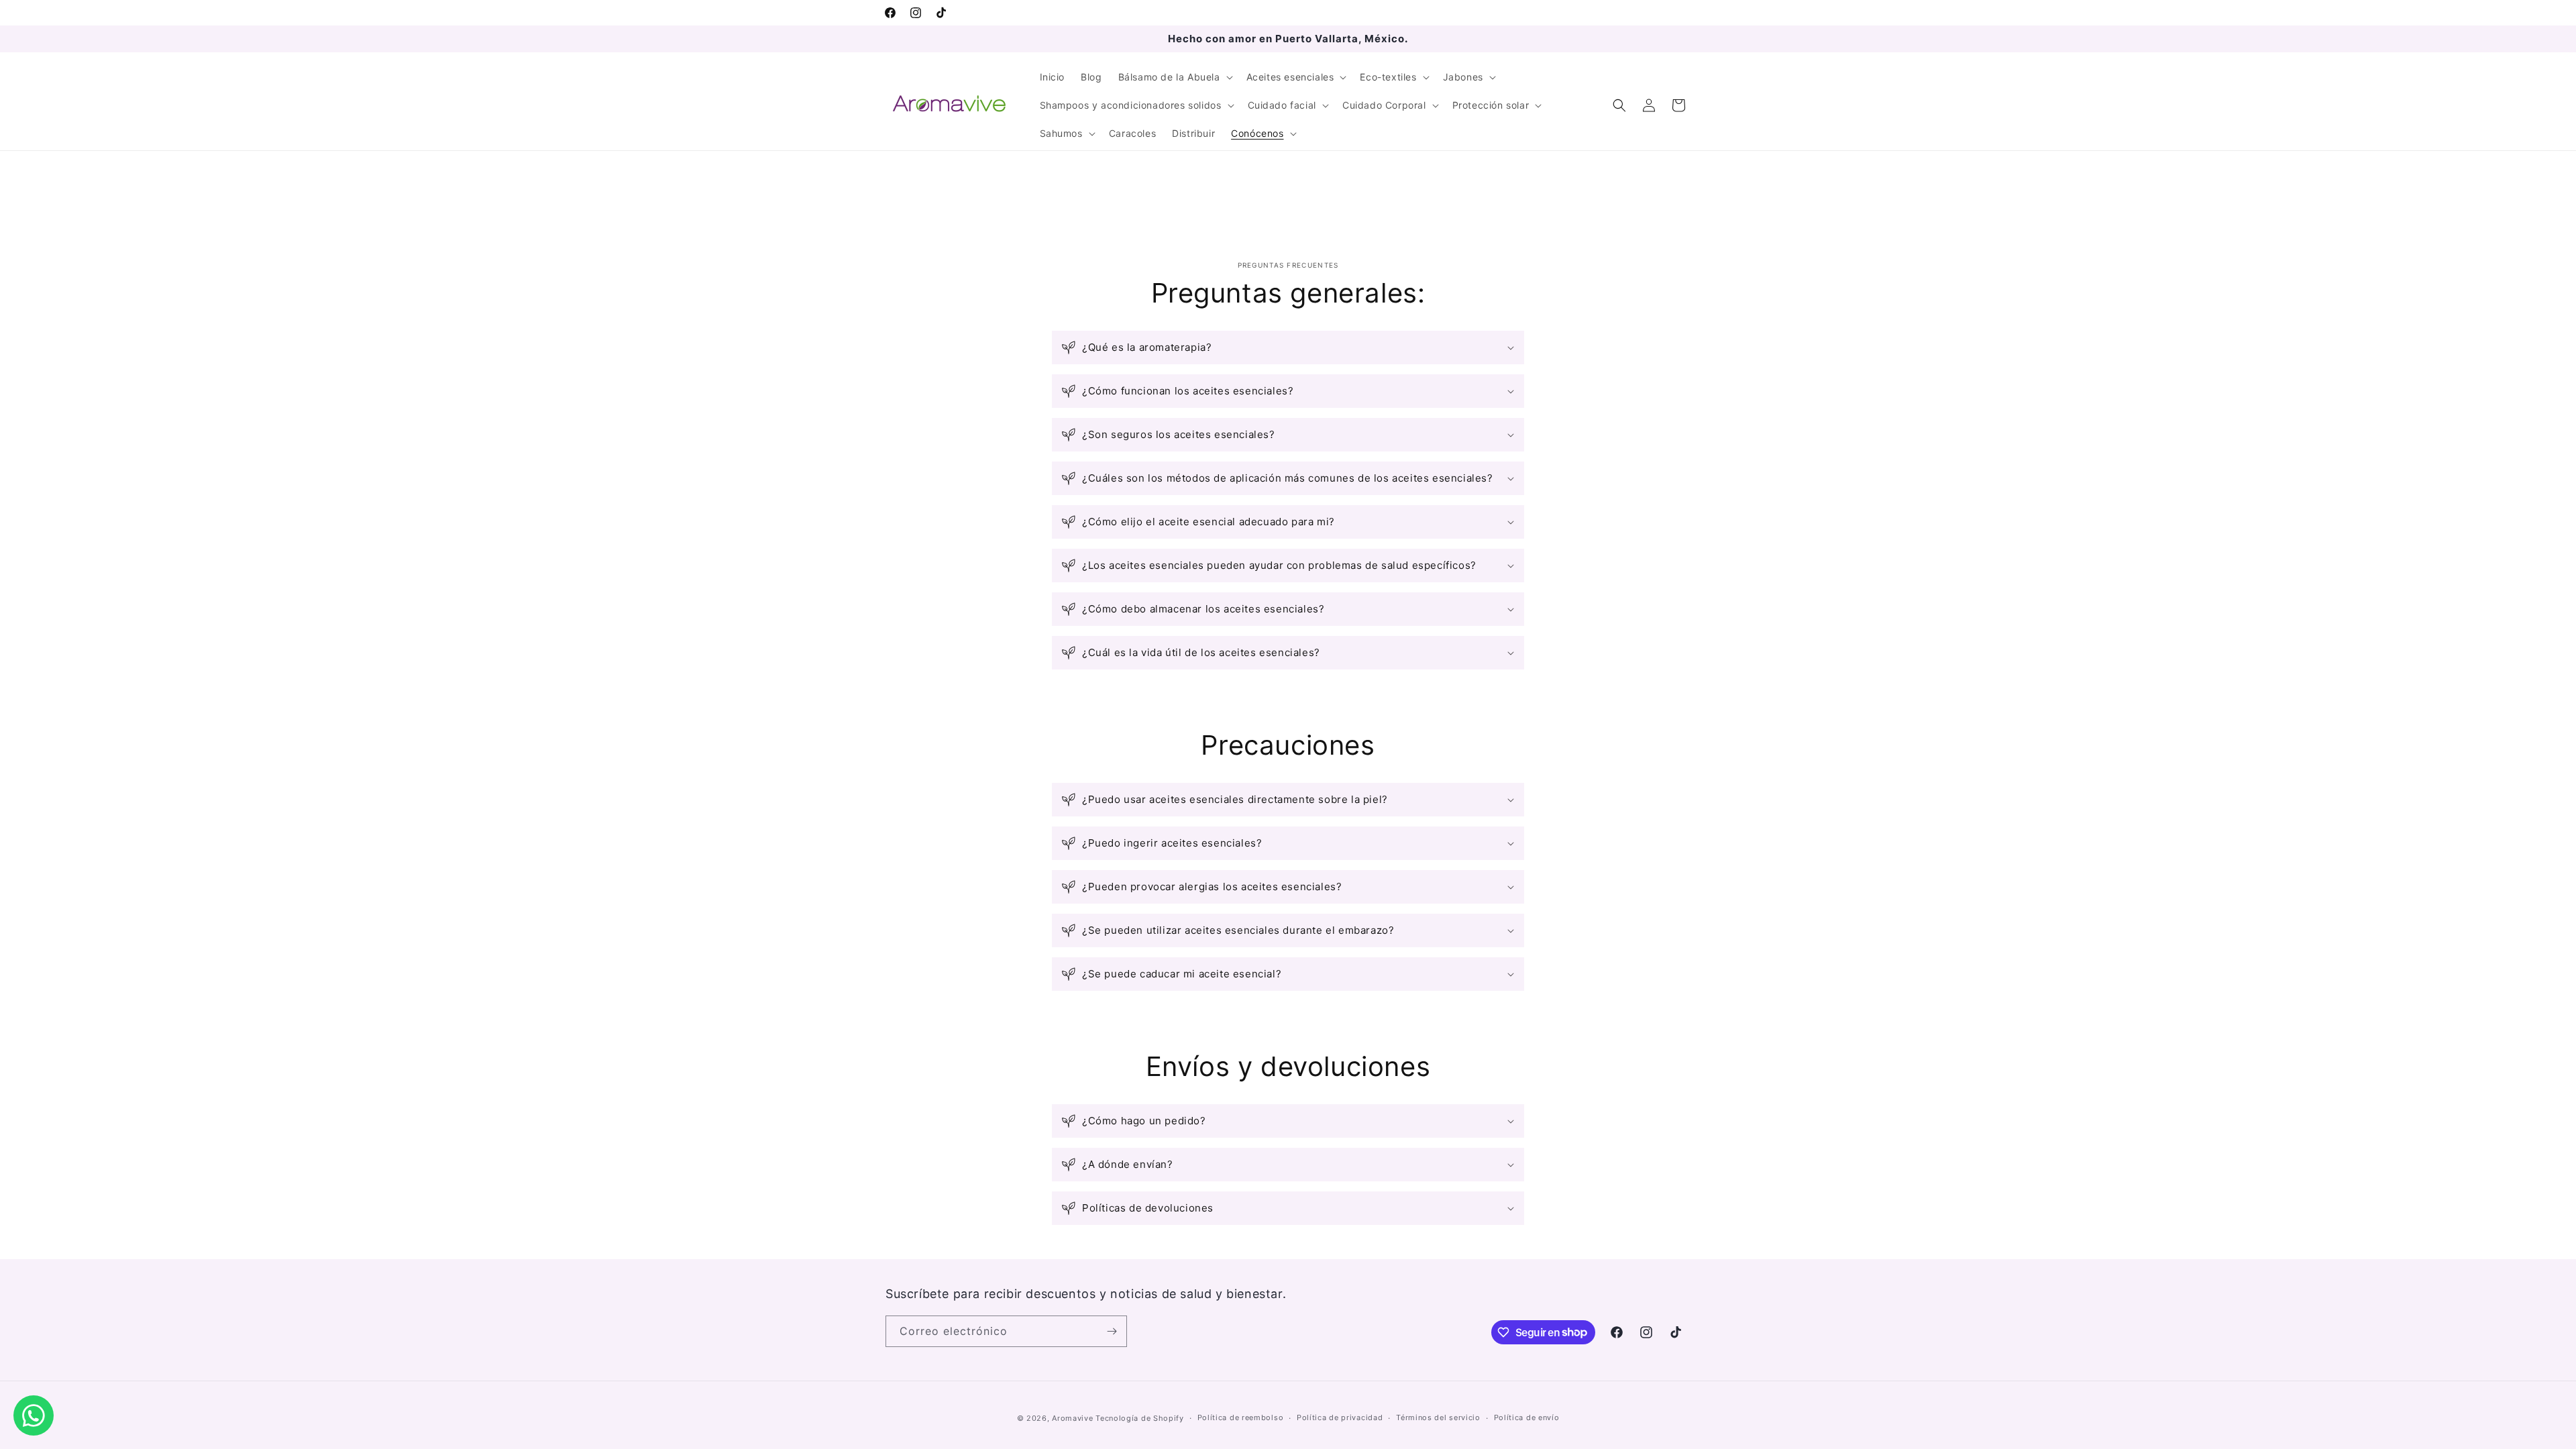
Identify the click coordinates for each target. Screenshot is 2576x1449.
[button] (1174, 77)
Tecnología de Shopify (1140, 1418)
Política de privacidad (1340, 1417)
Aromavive (1072, 1418)
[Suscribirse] (1112, 1331)
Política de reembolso (1241, 1417)
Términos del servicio (1438, 1417)
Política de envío (1527, 1417)
